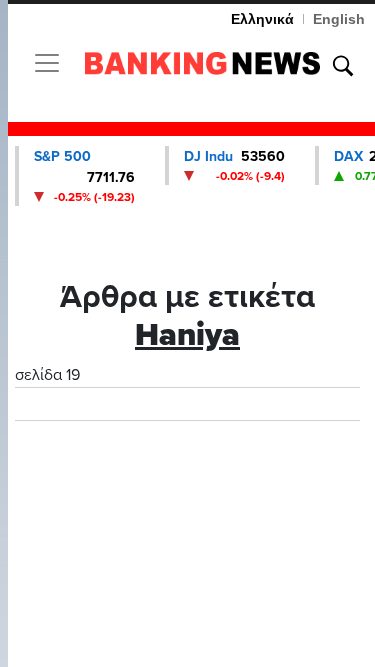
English (339, 19)
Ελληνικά (262, 19)
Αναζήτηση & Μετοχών (343, 66)
